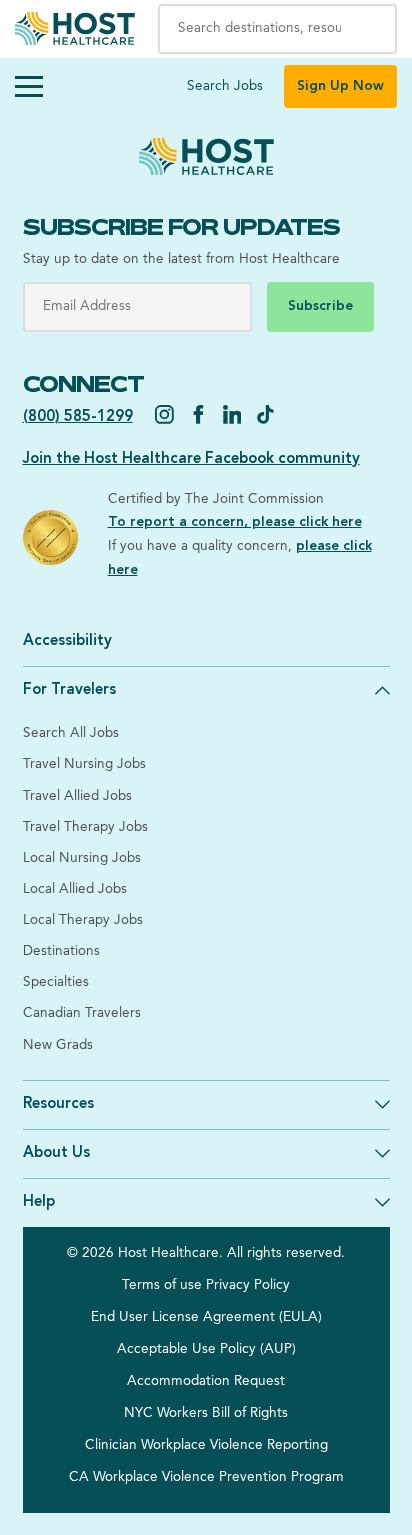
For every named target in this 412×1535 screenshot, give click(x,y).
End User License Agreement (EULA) (206, 1317)
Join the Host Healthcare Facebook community (191, 459)
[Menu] (29, 87)
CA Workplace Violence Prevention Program (206, 1477)
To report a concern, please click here (235, 522)
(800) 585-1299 (78, 417)
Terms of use (162, 1285)
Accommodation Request (206, 1381)
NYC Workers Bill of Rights (206, 1413)
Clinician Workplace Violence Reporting (206, 1445)
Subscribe (320, 306)
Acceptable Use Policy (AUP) (206, 1349)
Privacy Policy (248, 1285)
